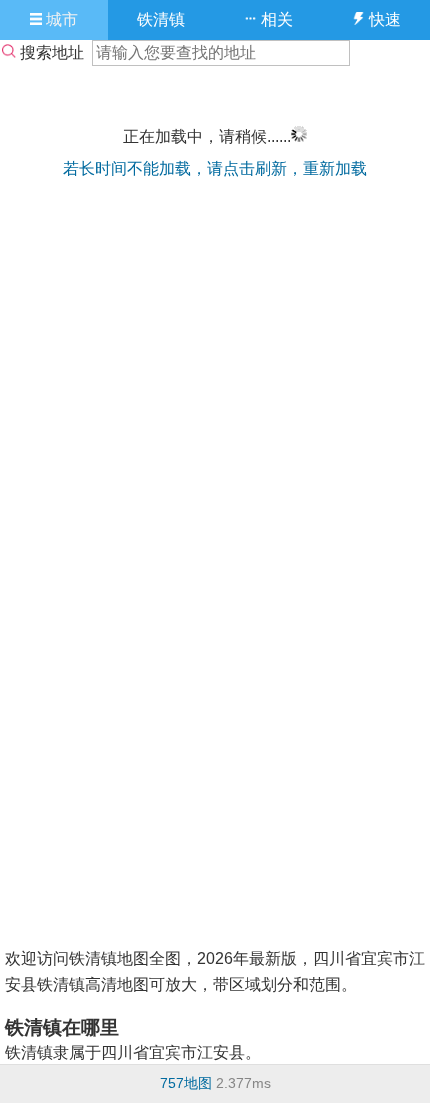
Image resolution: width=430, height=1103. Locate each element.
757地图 (186, 1083)
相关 (275, 19)
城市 (60, 19)
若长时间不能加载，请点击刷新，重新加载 (215, 168)
